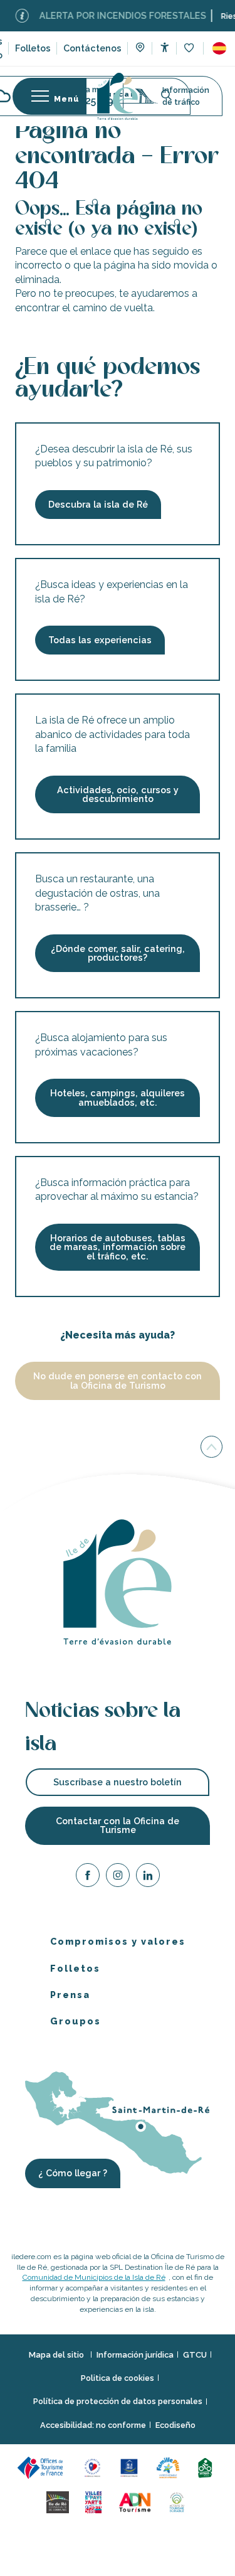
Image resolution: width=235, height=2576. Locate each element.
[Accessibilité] (164, 47)
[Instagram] (118, 1877)
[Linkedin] (148, 1877)
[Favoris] (190, 49)
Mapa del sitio (57, 2355)
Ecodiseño (175, 2425)
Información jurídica (135, 2355)
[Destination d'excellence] (94, 2467)
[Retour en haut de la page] (211, 1447)
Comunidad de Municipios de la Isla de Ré (94, 2277)
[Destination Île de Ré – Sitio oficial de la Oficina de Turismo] (118, 96)
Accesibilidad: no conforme (93, 2425)
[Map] (140, 49)
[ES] (219, 48)
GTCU (195, 2355)
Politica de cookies (118, 2378)
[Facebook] (88, 1877)
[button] (219, 48)
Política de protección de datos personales (118, 2401)
